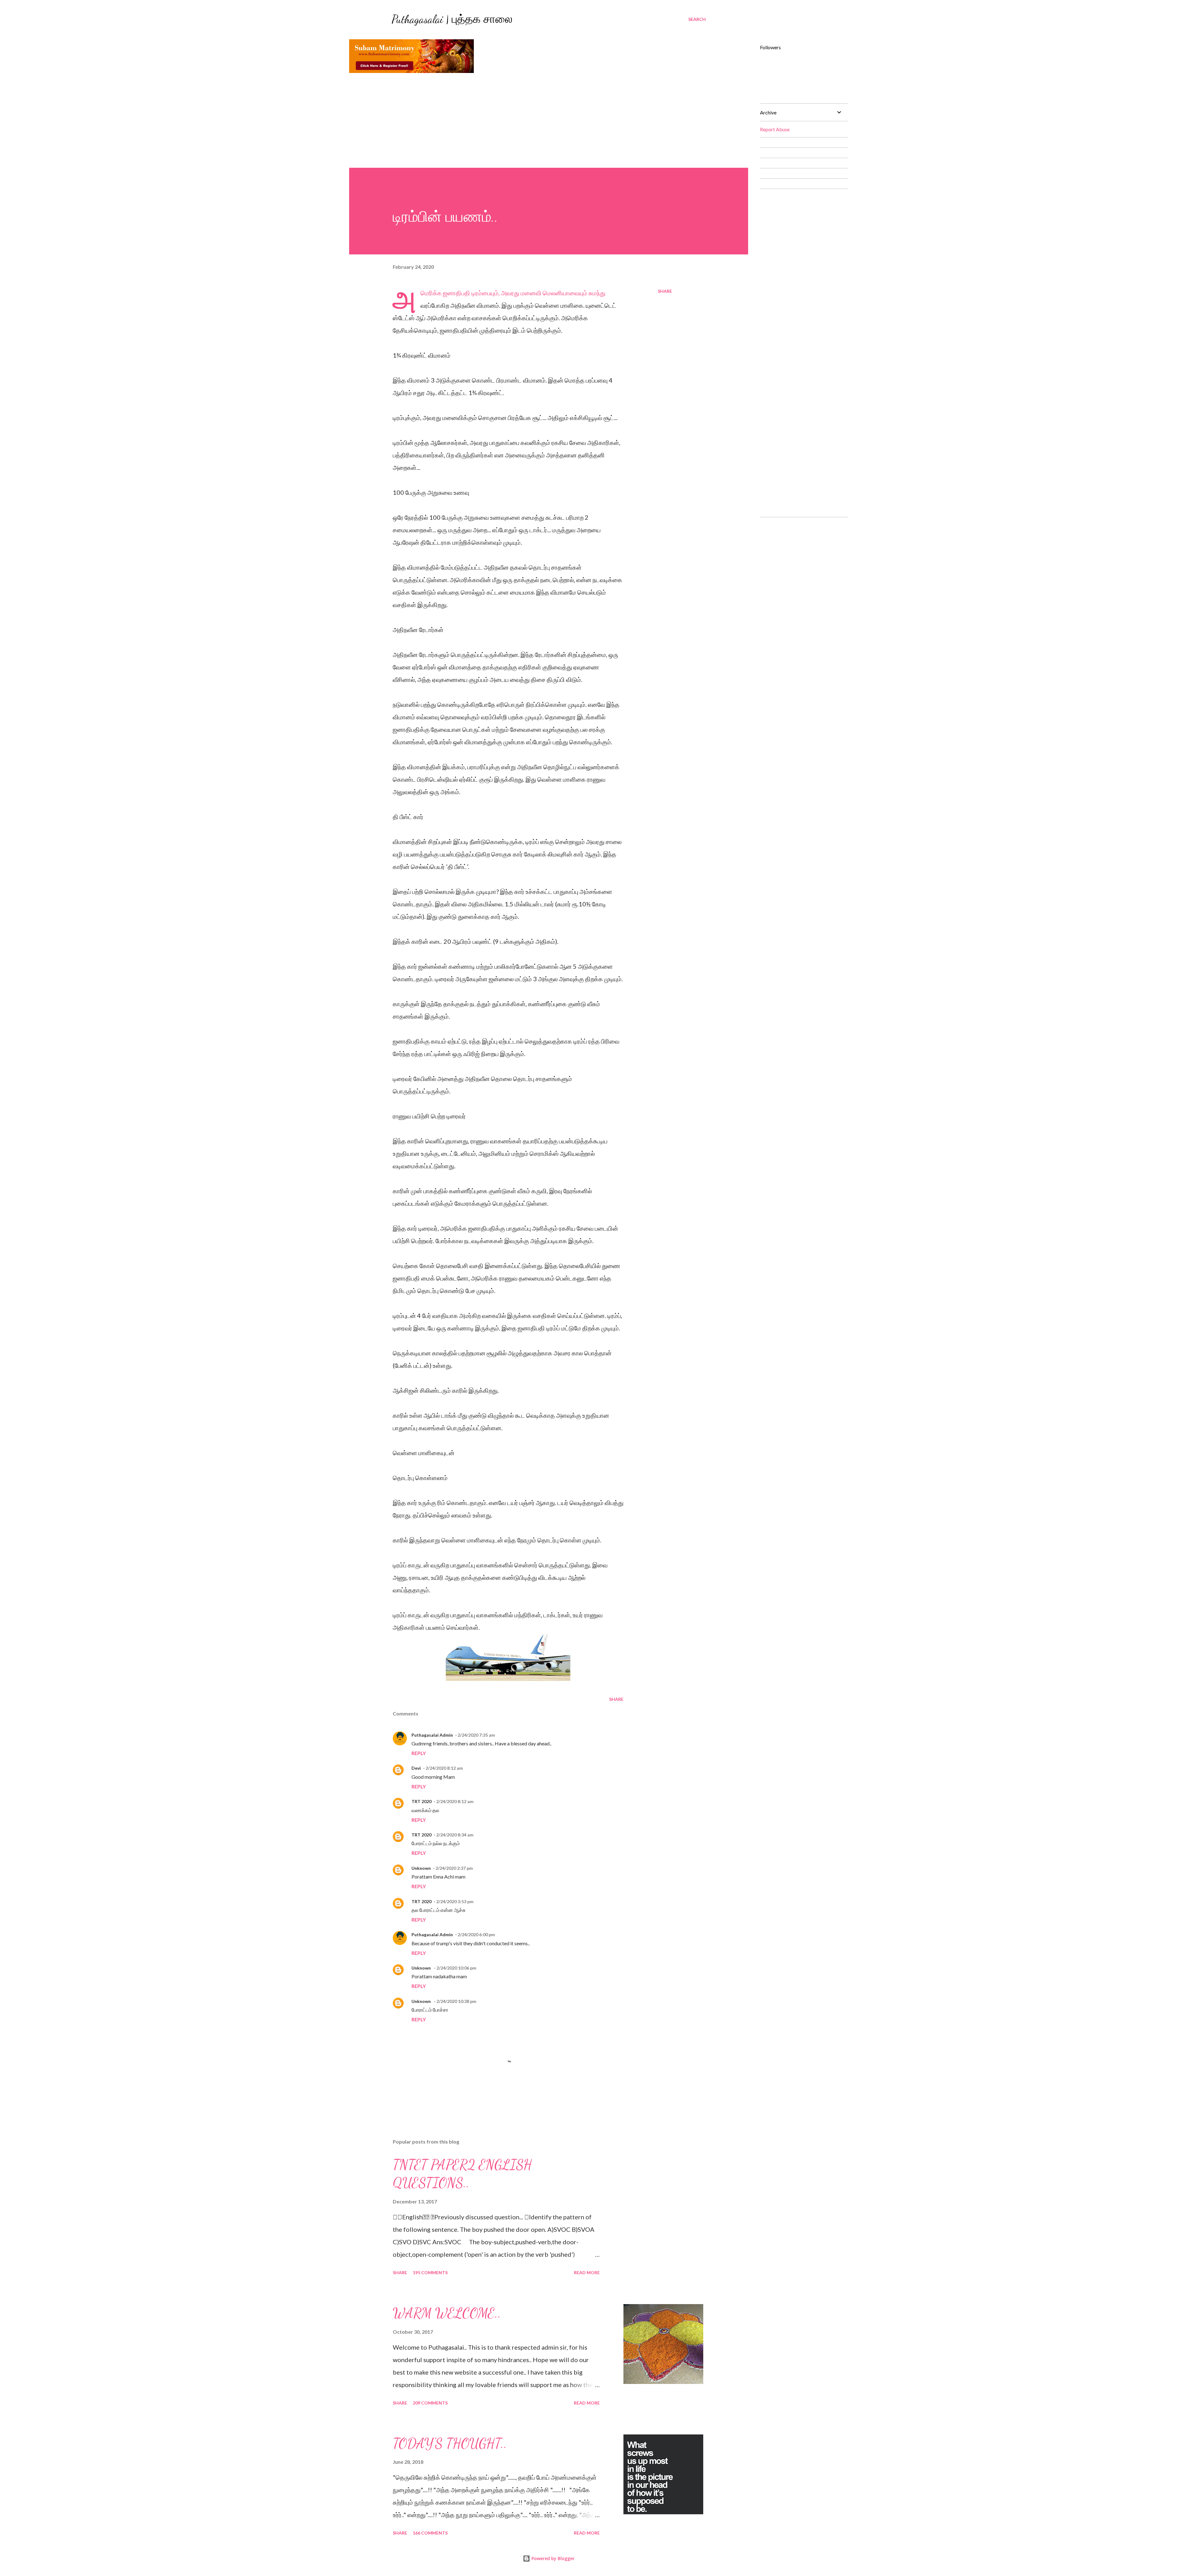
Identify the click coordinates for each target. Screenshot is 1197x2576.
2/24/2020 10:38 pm (456, 2001)
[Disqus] (801, 272)
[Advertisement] (549, 121)
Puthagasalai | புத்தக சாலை (452, 19)
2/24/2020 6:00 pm (476, 1934)
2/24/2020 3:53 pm (455, 1901)
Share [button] (665, 291)
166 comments (430, 2533)
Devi (416, 1768)
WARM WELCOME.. (447, 2313)
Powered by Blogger (552, 2558)
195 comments (430, 2272)
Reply (419, 1753)
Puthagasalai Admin (432, 1735)
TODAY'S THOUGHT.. (450, 2443)
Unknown (421, 1868)
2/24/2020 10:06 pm (456, 1968)
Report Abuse (775, 129)
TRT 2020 (421, 1801)
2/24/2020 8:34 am (455, 1835)
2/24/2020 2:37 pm (454, 1868)
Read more (587, 2272)
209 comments (430, 2403)
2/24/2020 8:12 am (444, 1768)
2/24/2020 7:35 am (476, 1735)
